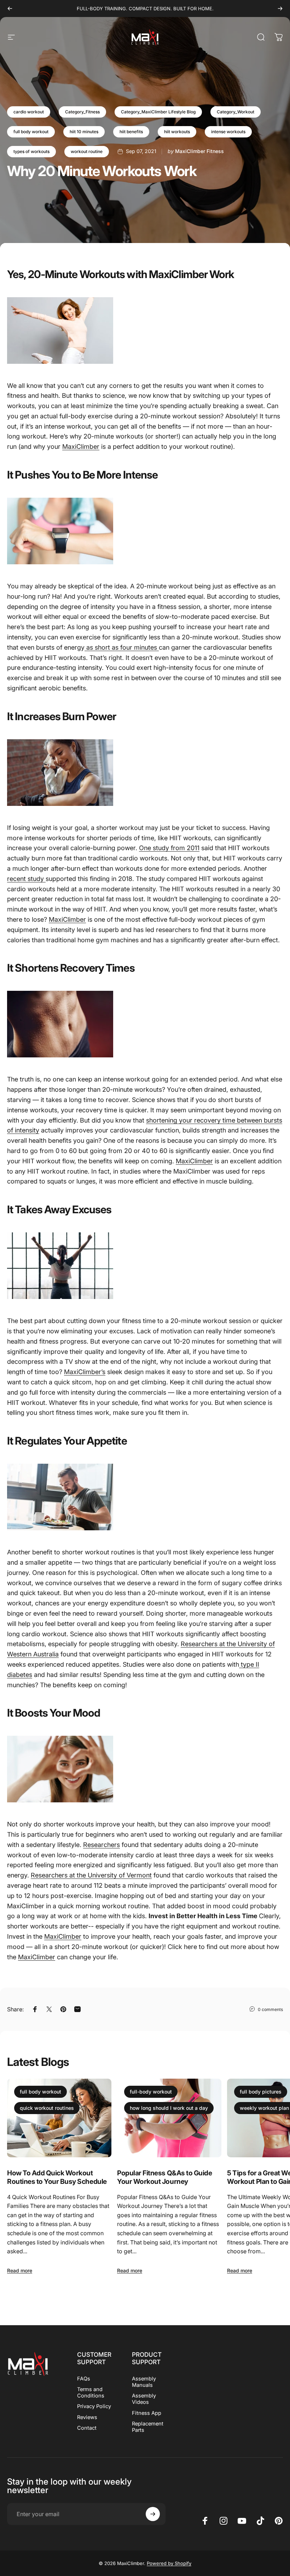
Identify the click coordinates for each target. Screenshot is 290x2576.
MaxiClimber (81, 447)
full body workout (31, 132)
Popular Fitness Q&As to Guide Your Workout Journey (164, 2177)
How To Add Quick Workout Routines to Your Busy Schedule (57, 2177)
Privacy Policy (94, 2406)
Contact (87, 2428)
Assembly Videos (144, 2399)
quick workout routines (47, 2108)
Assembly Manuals (144, 2382)
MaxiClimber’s (85, 1372)
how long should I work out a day (169, 2108)
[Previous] (10, 9)
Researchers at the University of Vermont (91, 1875)
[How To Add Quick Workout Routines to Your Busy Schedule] (59, 2118)
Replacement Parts (148, 2427)
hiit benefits (131, 132)
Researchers (101, 1845)
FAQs (84, 2379)
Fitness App (147, 2413)
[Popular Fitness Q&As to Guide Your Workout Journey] (169, 2118)
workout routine (87, 151)
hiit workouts (177, 132)
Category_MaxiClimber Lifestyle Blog (158, 112)
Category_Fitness (82, 112)
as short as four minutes (122, 647)
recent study (26, 879)
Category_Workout (236, 112)
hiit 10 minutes (84, 132)
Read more (20, 2270)
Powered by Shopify (169, 2563)
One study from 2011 (169, 848)
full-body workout (151, 2092)
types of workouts (31, 151)
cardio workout (29, 112)
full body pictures (261, 2092)
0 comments (270, 2009)
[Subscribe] (153, 2514)
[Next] (280, 9)
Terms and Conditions (91, 2393)
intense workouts (228, 132)
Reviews (87, 2417)
